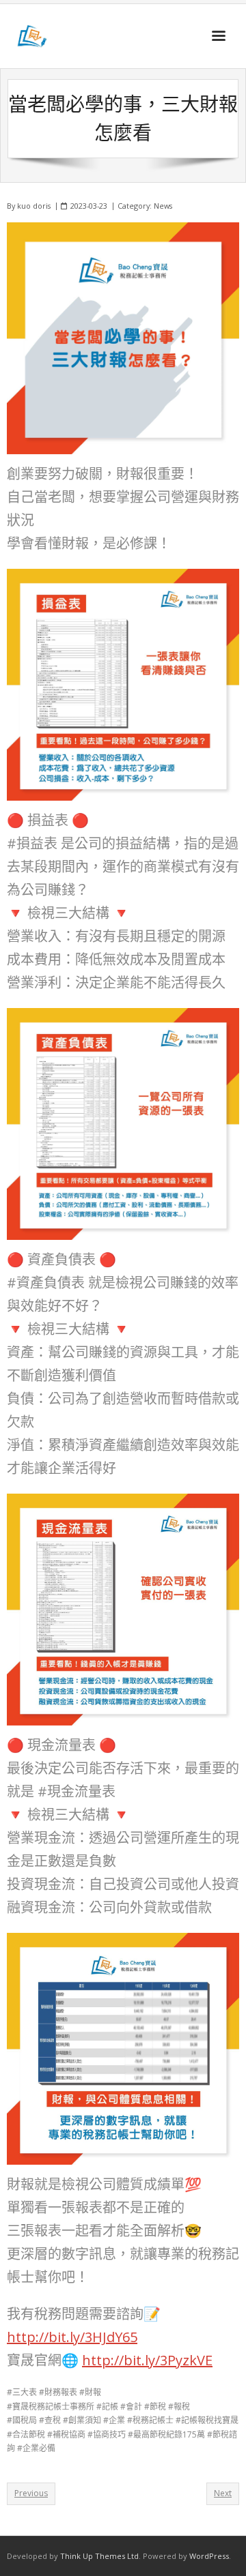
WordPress (209, 2556)
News (163, 206)
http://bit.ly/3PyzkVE (147, 2360)
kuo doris (34, 206)
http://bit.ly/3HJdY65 (72, 2337)
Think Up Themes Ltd (99, 2556)
